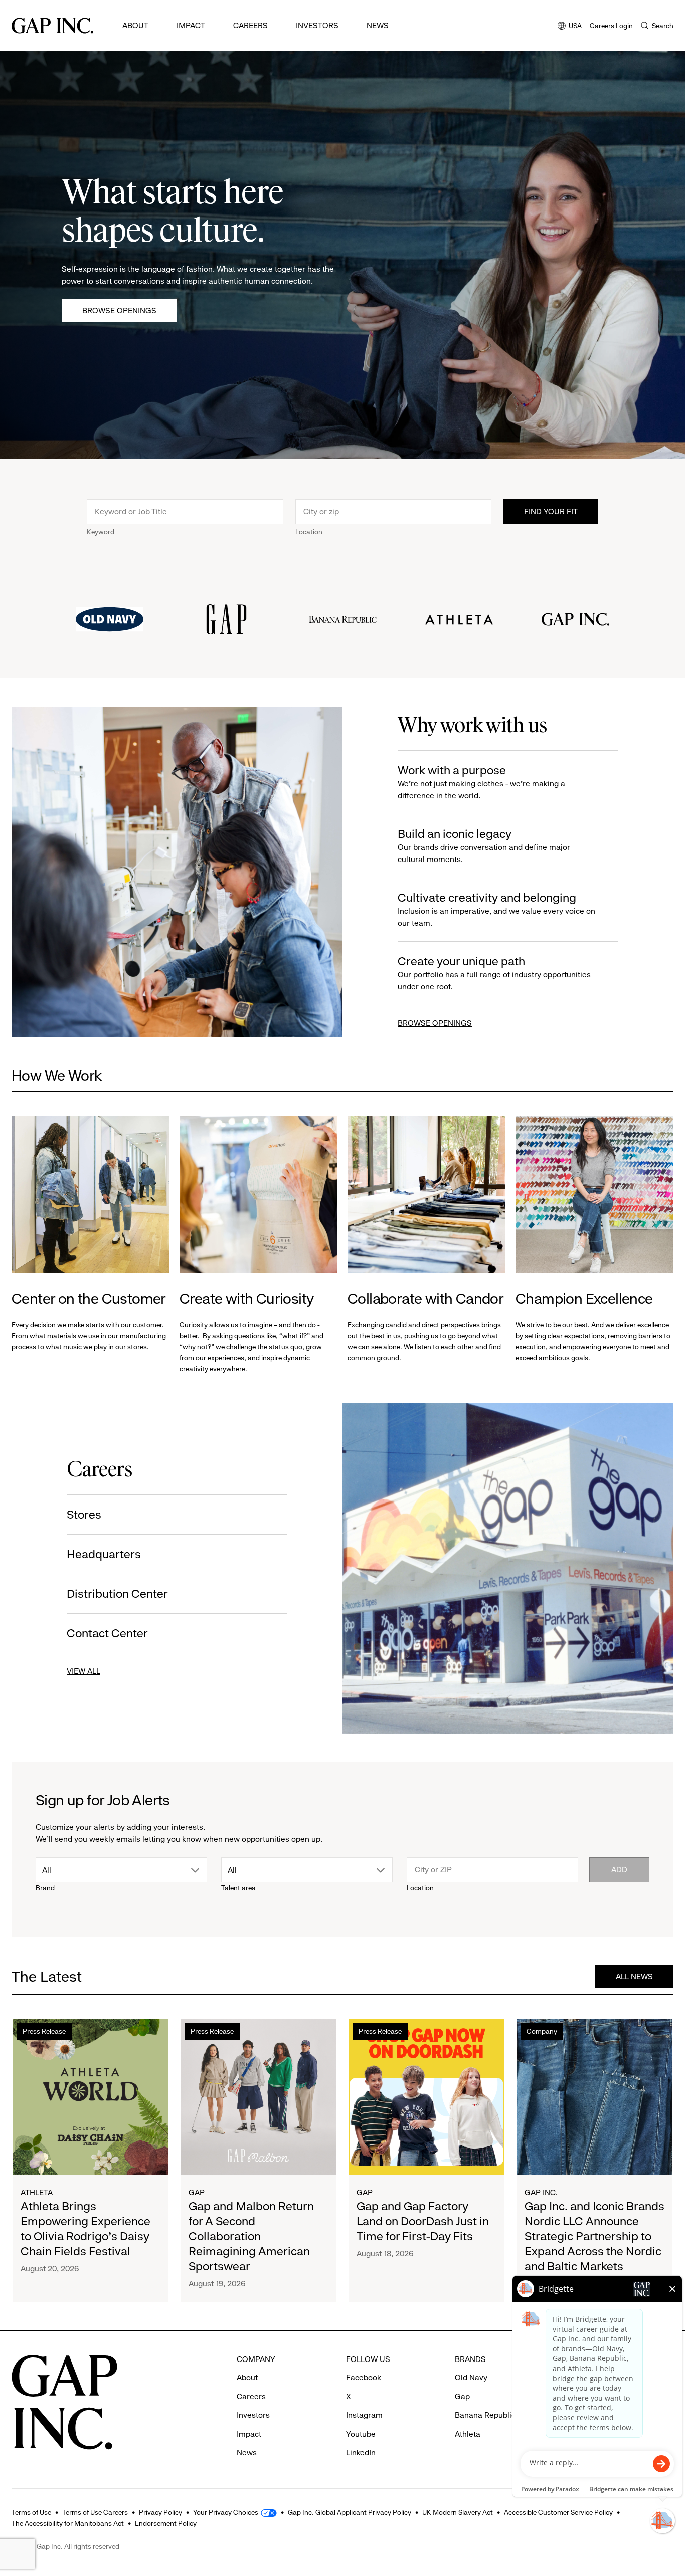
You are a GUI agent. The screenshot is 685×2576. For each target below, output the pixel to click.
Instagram (364, 2415)
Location (309, 532)
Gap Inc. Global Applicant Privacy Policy (350, 2512)
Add (619, 1870)
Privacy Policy (160, 2512)
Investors (317, 25)
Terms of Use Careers (95, 2512)
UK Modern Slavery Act (458, 2512)
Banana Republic (485, 2415)
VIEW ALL (83, 1671)
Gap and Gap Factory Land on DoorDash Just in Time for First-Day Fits (423, 2221)
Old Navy (471, 2377)
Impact (191, 25)
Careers (250, 25)
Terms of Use (31, 2512)
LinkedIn (361, 2452)
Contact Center (107, 1633)
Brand (45, 1888)
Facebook (364, 2377)
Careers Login (611, 26)
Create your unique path (494, 973)
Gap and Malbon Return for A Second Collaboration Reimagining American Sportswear (251, 2236)
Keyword (101, 532)
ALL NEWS (634, 1976)
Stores (84, 1515)
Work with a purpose (481, 782)
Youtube (361, 2434)
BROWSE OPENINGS (435, 1023)
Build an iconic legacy (484, 845)
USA (570, 26)
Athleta (37, 2192)
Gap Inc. (541, 2192)
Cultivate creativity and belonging (496, 909)
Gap (197, 2192)
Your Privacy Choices (226, 2512)
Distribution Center (117, 1594)
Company (542, 2031)
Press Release (44, 2031)
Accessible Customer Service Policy (558, 2512)
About (135, 25)
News (378, 25)
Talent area (238, 1888)
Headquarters (104, 1554)
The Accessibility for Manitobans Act (68, 2523)
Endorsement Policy (166, 2523)
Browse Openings (119, 310)
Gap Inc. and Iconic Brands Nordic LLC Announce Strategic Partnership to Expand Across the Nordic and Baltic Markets (594, 2236)
